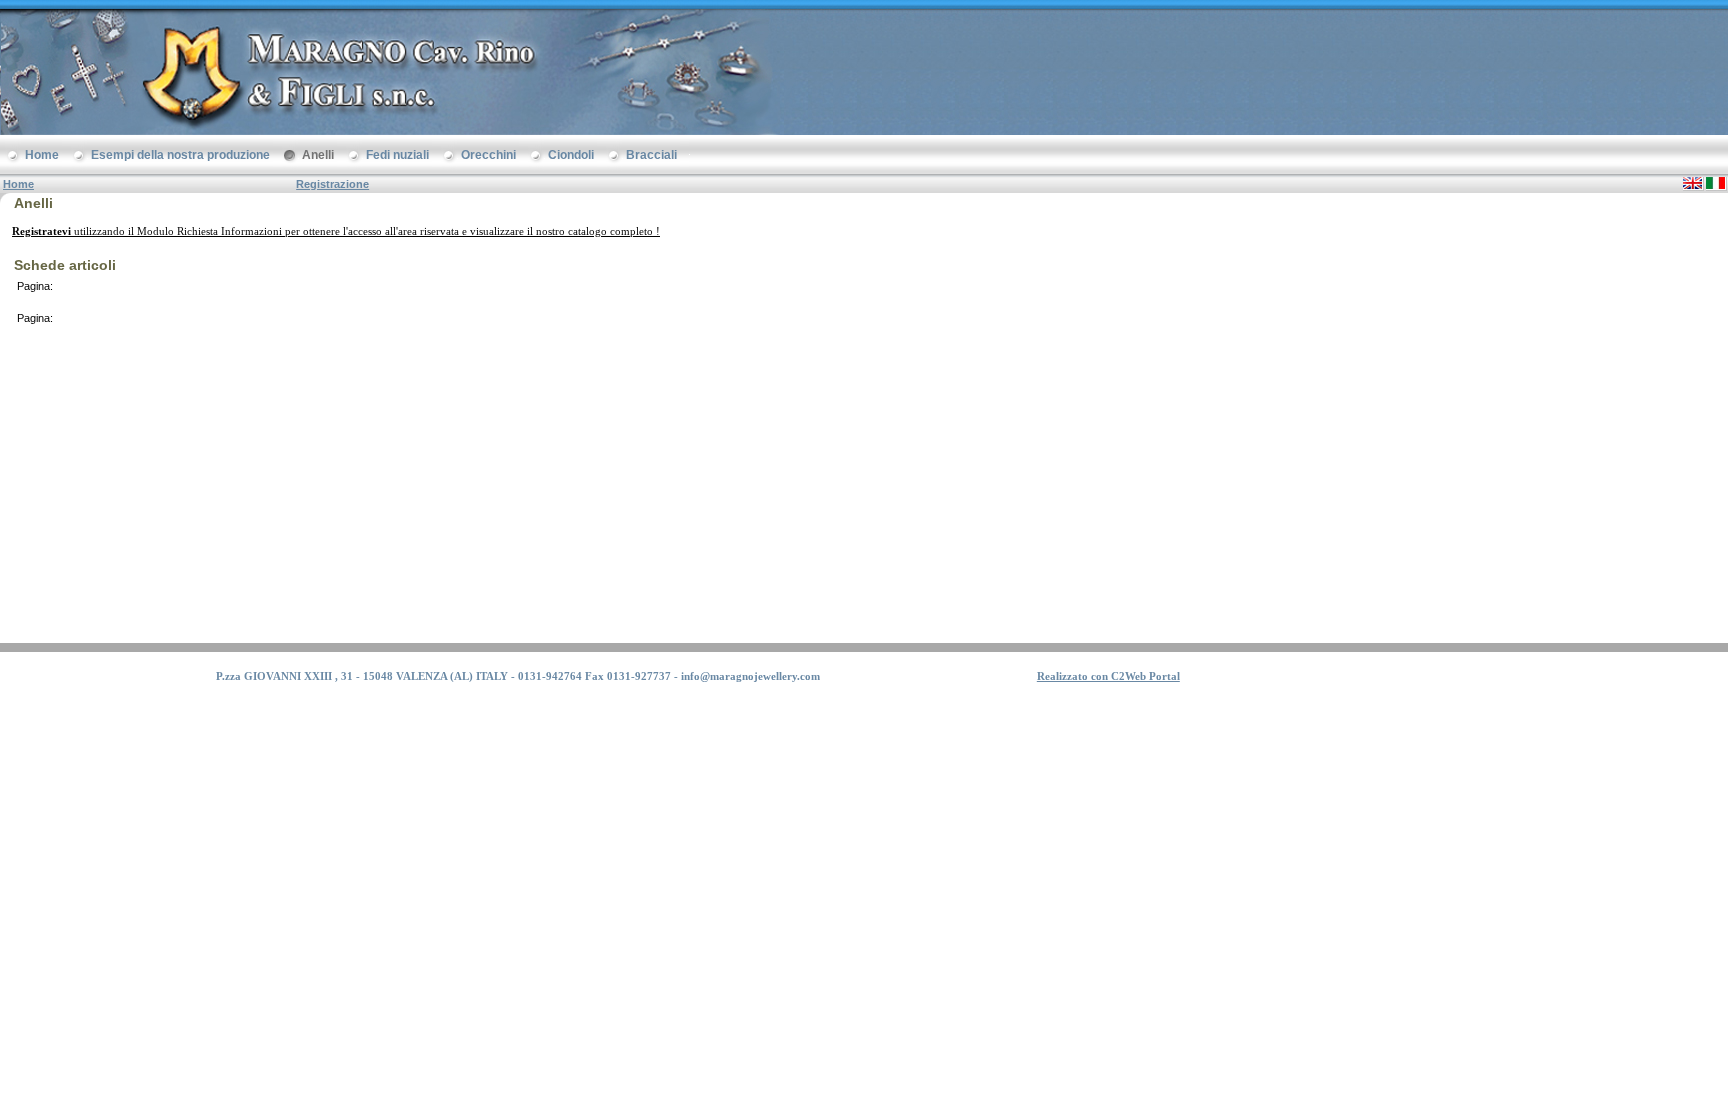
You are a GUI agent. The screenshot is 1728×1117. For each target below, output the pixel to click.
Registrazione (332, 184)
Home (18, 184)
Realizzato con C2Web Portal (1108, 676)
